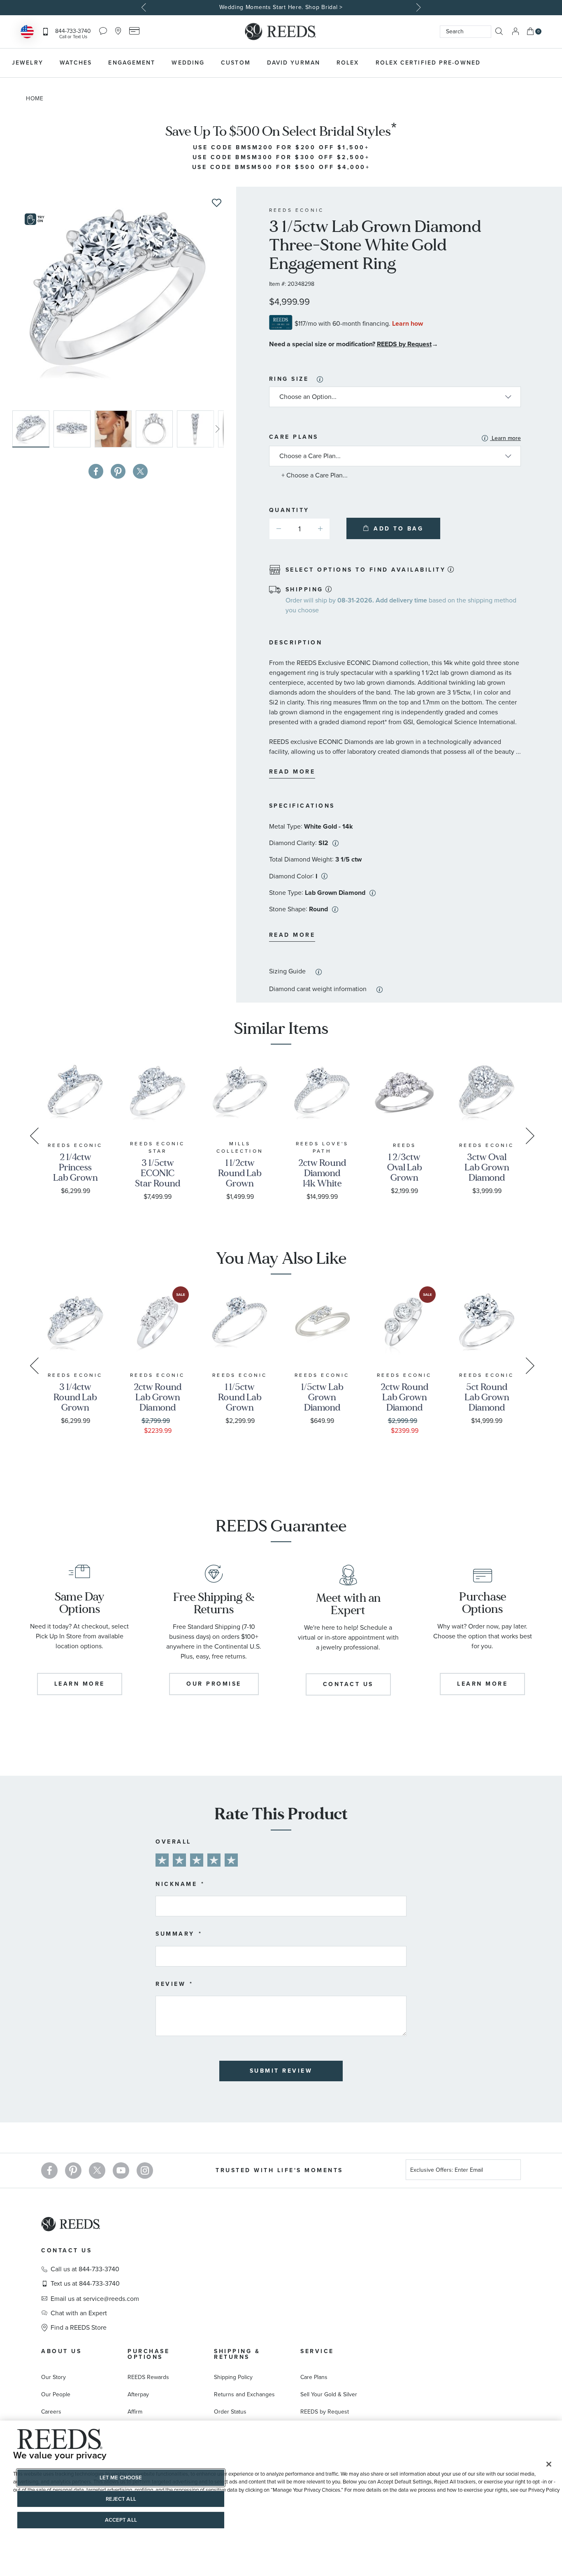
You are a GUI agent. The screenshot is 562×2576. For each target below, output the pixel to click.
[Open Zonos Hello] (27, 33)
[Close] (549, 2464)
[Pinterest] (73, 2171)
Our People (56, 2394)
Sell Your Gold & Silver (329, 2394)
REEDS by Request (404, 344)
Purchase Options (149, 2354)
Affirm (135, 2412)
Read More (292, 772)
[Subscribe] (511, 2171)
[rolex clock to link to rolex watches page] (531, 63)
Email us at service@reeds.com (95, 2299)
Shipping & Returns (237, 2354)
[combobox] (466, 32)
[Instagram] (145, 2171)
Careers (51, 2412)
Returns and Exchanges (244, 2394)
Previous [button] (145, 7)
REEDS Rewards (148, 2377)
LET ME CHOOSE (121, 2478)
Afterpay (138, 2394)
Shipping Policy (233, 2377)
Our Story (53, 2377)
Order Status (230, 2412)
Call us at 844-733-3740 (85, 2269)
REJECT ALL (121, 2499)
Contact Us (66, 2251)
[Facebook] (49, 2171)
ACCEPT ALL (121, 2520)
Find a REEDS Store (79, 2328)
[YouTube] (121, 2171)
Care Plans (395, 438)
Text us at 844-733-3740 (85, 2284)
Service (317, 2351)
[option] (281, 8)
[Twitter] (97, 2171)
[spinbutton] (300, 529)
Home (35, 98)
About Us (61, 2351)
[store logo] (281, 32)
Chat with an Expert (79, 2313)
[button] (74, 429)
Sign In (516, 31)
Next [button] (418, 7)
